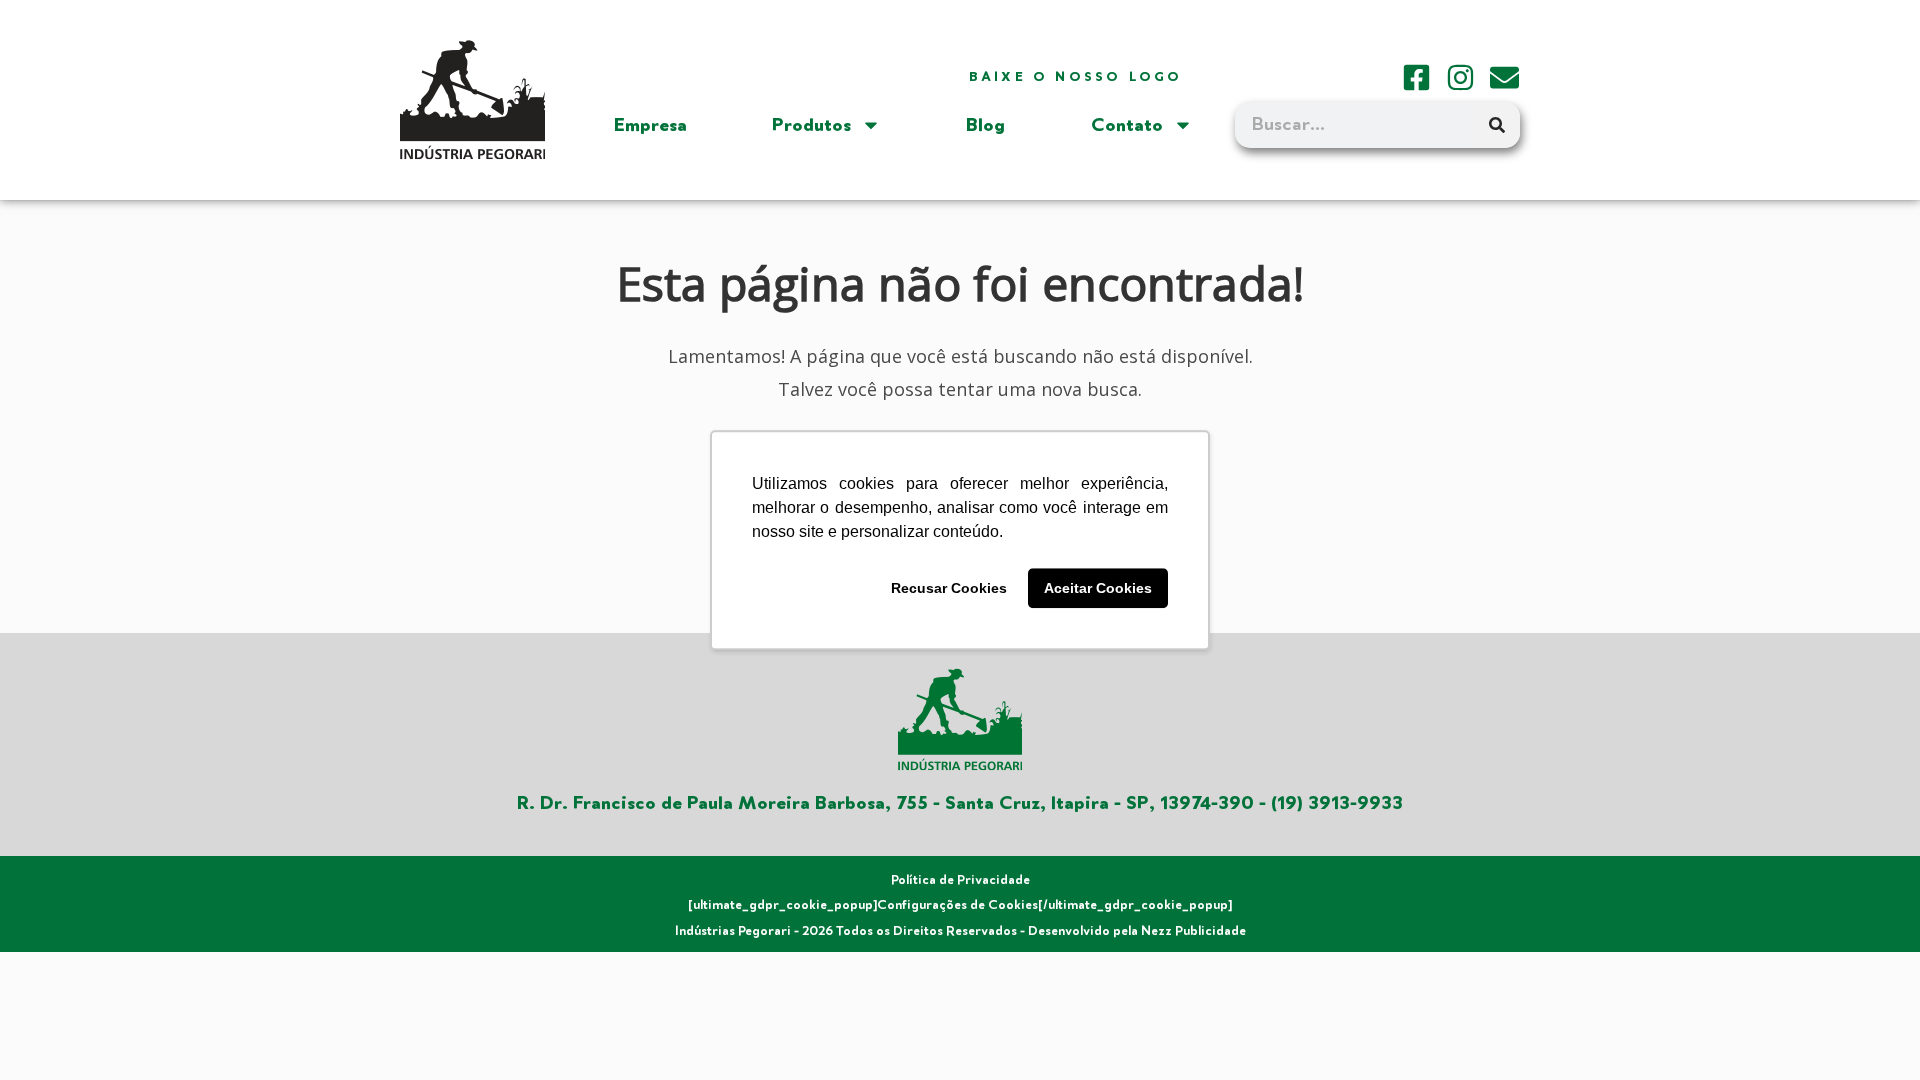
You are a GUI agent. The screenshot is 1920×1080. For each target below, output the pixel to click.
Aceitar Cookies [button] (1098, 588)
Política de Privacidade (960, 880)
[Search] (1497, 125)
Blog (985, 125)
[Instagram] (1460, 77)
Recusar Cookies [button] (949, 588)
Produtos (811, 125)
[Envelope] (1504, 77)
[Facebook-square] (1416, 77)
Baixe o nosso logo (1076, 77)
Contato (1127, 125)
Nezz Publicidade (1193, 931)
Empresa (650, 125)
